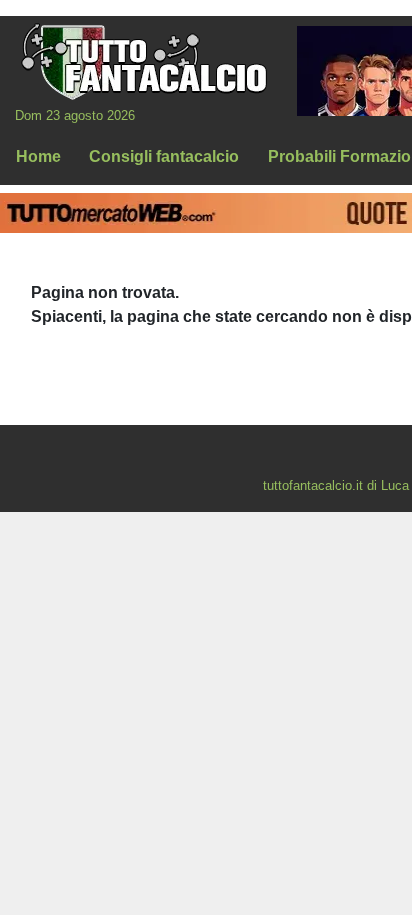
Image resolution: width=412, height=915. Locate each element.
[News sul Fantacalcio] (143, 61)
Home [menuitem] (38, 156)
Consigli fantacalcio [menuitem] (164, 156)
